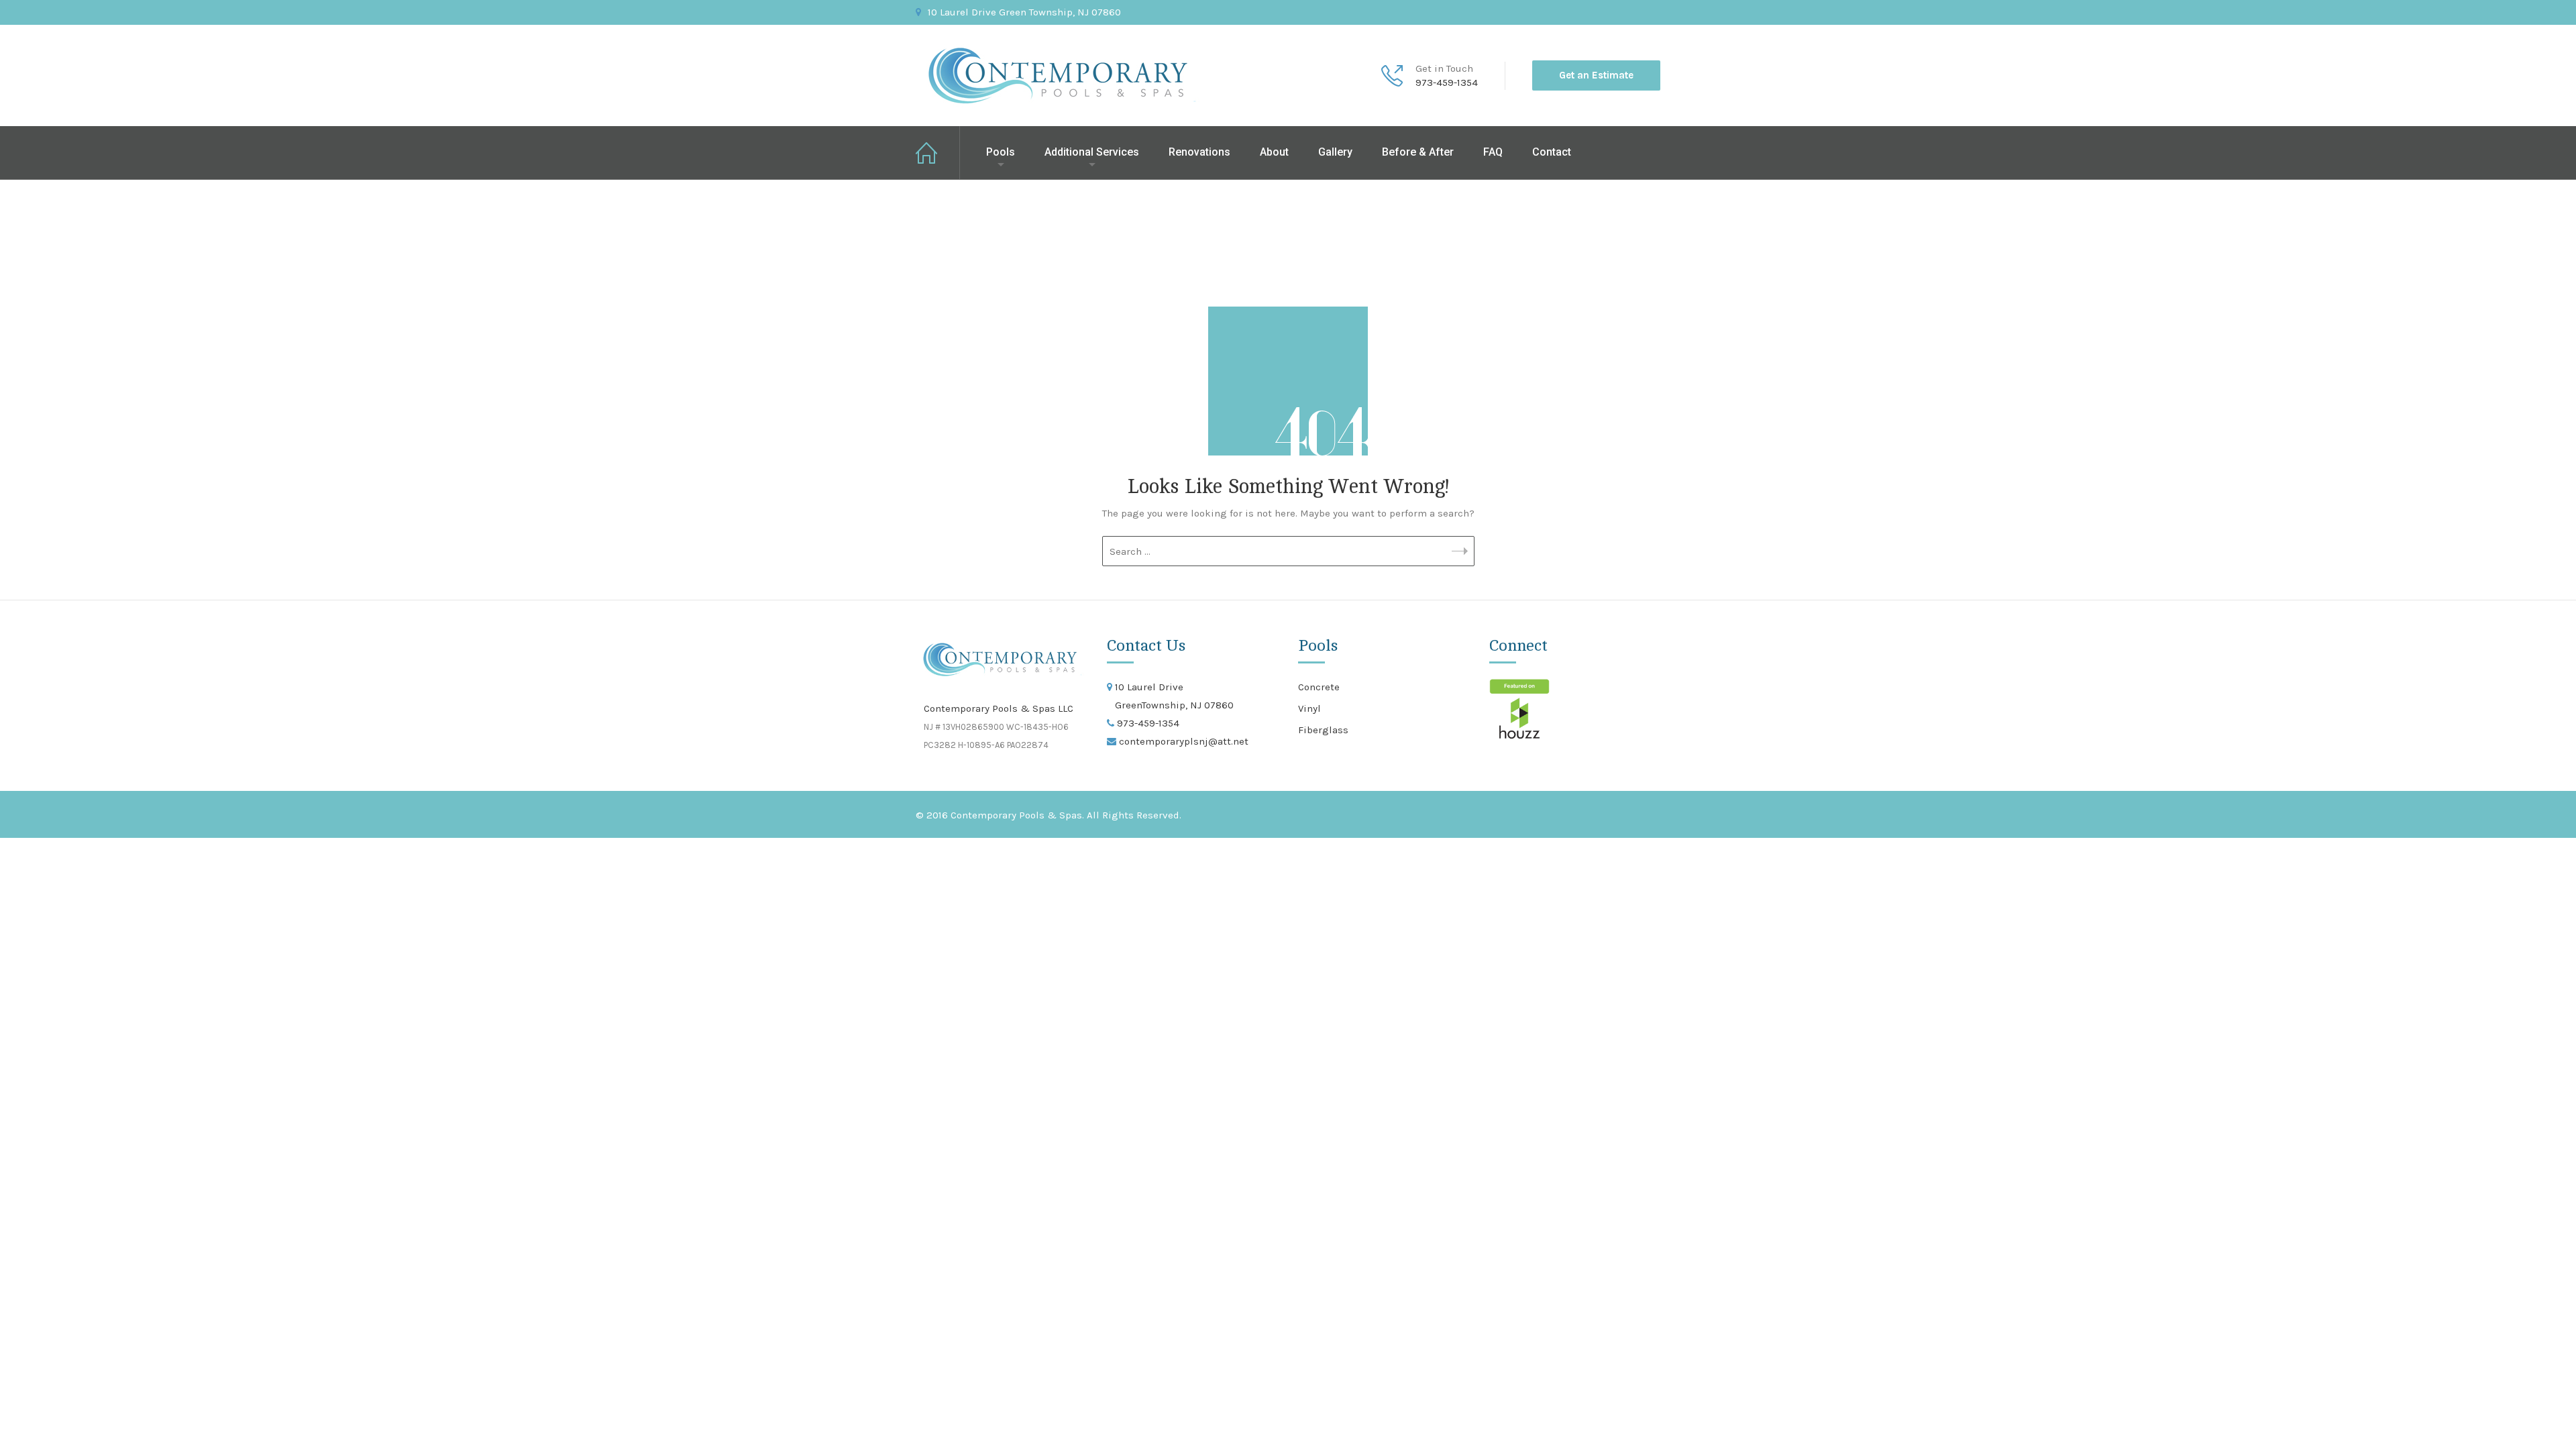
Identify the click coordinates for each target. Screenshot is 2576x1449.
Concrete (1319, 687)
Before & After (1418, 152)
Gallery (1335, 152)
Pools (1001, 152)
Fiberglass (1323, 730)
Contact (1552, 152)
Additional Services (1092, 152)
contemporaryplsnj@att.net (1182, 741)
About (1274, 152)
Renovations (1199, 152)
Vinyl (1309, 708)
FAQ (1493, 152)
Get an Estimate (1596, 75)
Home (938, 153)
